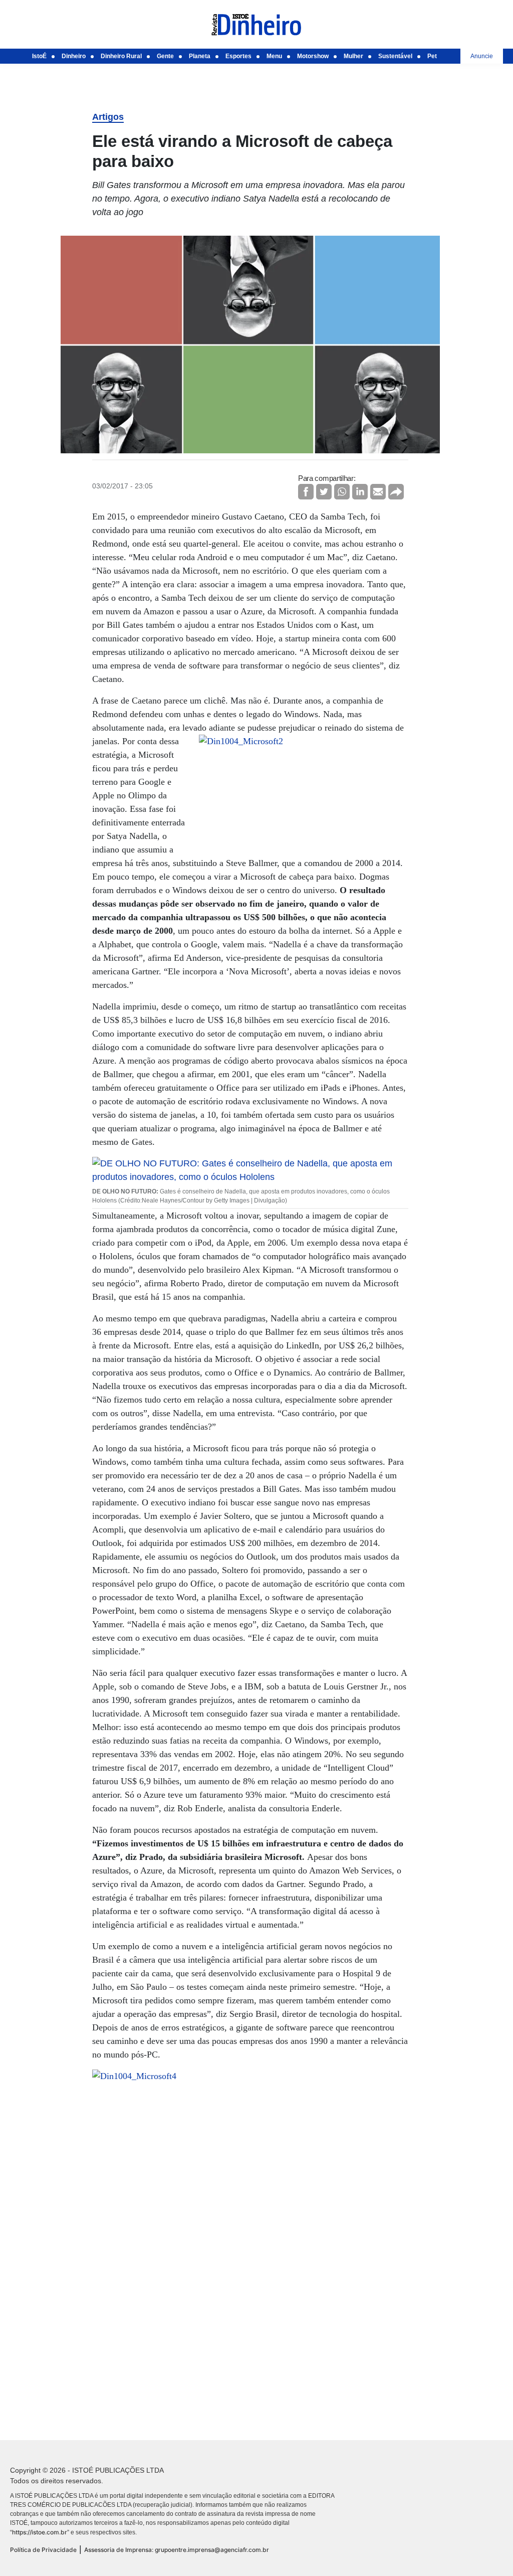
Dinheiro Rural (121, 56)
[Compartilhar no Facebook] (306, 492)
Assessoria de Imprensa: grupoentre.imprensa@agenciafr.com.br (177, 2550)
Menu (274, 56)
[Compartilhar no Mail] (378, 492)
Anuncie (482, 56)
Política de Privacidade (43, 2550)
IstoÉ (39, 56)
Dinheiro (74, 56)
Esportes (238, 56)
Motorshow (313, 56)
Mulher (353, 56)
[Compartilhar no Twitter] (324, 492)
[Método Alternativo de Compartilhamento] (396, 492)
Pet (432, 56)
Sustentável (395, 56)
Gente (165, 56)
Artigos (108, 117)
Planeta (200, 56)
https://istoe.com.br (40, 2532)
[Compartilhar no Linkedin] (360, 492)
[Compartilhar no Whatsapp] (342, 492)
